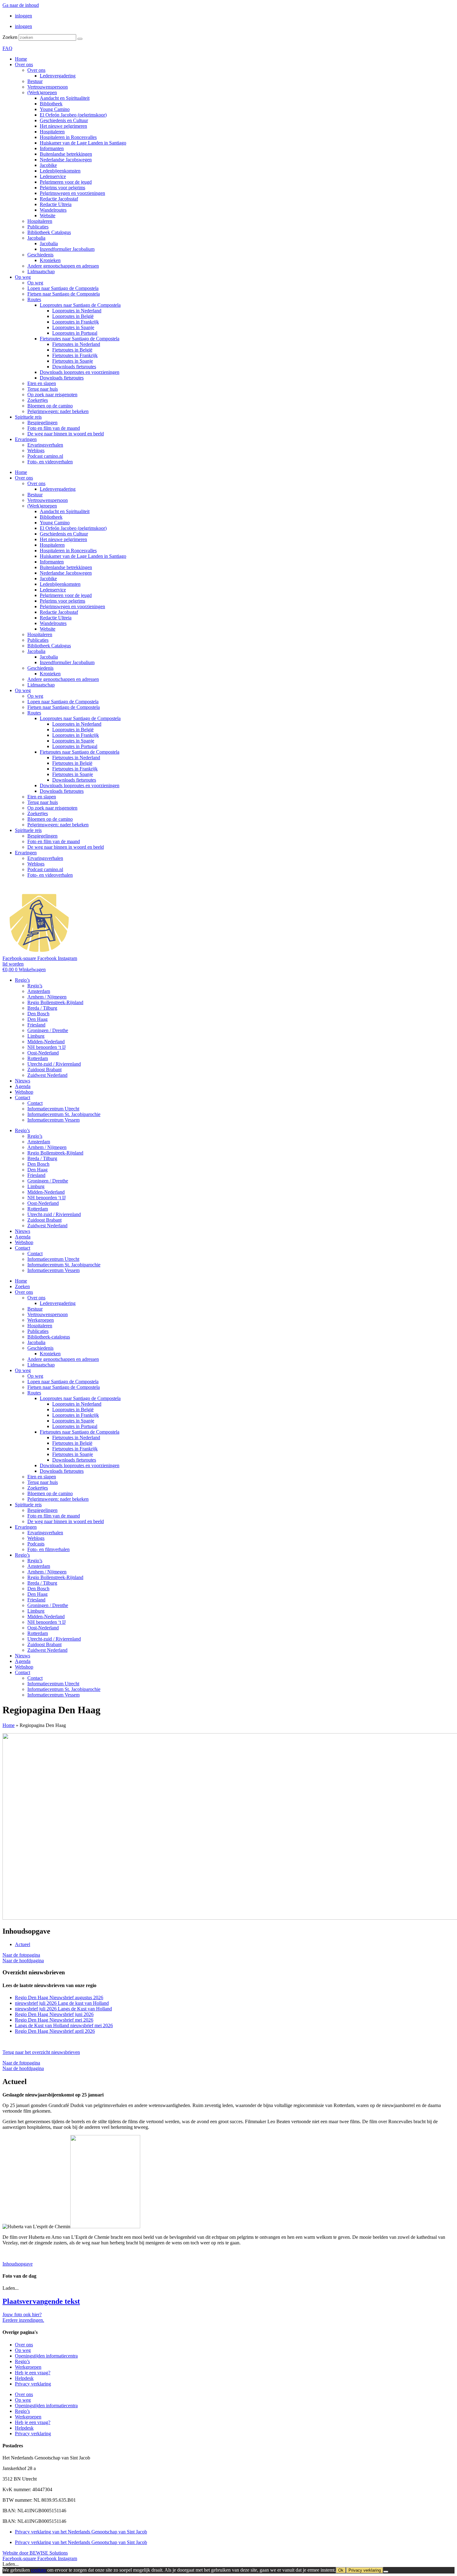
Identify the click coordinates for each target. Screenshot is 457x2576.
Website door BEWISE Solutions (35, 2553)
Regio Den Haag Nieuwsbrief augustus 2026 (59, 1997)
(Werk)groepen (42, 92)
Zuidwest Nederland (47, 1075)
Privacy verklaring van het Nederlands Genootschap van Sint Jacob (81, 2532)
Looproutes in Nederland (77, 311)
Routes (34, 299)
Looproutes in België (73, 316)
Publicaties (38, 227)
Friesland (36, 1025)
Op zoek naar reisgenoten (52, 395)
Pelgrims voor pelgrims (62, 188)
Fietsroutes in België (72, 350)
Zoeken (10, 37)
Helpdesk (24, 2378)
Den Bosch (38, 1014)
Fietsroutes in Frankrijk (75, 355)
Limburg (36, 1036)
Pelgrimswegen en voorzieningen (72, 193)
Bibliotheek (51, 104)
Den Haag (37, 1019)
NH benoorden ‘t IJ (46, 1047)
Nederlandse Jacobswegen (66, 160)
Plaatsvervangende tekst (41, 2301)
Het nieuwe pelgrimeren (63, 126)
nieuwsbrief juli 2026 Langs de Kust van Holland (63, 2009)
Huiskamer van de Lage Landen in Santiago (83, 143)
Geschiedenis (40, 255)
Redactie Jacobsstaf (59, 199)
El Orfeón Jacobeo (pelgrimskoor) (73, 115)
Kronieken (50, 260)
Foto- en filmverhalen (48, 1549)
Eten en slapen (42, 383)
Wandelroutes (53, 210)
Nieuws (23, 1081)
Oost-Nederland (43, 1053)
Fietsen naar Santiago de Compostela (64, 294)
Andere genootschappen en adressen (63, 266)
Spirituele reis (28, 417)
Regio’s (22, 980)
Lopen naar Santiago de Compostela (63, 288)
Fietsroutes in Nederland (76, 344)
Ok (341, 2570)
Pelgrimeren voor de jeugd (66, 182)
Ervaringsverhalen (45, 445)
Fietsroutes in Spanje (73, 361)
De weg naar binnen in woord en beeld (66, 434)
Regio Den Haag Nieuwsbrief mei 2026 (54, 2020)
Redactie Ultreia (56, 204)
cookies (39, 2570)
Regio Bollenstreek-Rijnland (55, 1002)
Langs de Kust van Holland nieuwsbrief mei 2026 (64, 2025)
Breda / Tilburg (42, 1008)
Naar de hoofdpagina (23, 1961)
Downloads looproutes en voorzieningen (80, 372)
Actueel (23, 1944)
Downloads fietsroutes (74, 367)
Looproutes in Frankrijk (76, 322)
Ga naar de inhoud (21, 5)
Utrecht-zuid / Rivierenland (54, 1064)
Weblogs (36, 450)
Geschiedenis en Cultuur (64, 120)
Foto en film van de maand (54, 428)
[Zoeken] (80, 39)
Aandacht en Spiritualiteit (65, 98)
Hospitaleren (52, 132)
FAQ (7, 48)
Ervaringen (26, 439)
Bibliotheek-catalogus (49, 1337)
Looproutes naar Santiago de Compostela (80, 305)
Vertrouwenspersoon (48, 87)
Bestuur (35, 81)
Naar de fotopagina (21, 1955)
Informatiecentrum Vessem (53, 1120)
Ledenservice (53, 176)
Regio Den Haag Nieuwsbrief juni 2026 (54, 2014)
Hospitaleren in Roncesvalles (68, 137)
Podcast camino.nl (45, 456)
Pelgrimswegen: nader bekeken (58, 411)
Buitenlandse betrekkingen (66, 154)
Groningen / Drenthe (48, 1030)
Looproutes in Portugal (75, 333)
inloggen (23, 16)
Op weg (23, 277)
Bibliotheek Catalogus (49, 232)
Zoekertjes (38, 400)
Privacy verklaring (33, 2384)
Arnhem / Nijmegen (47, 997)
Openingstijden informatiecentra (46, 2356)
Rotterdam (38, 1058)
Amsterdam (39, 991)
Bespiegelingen (42, 422)
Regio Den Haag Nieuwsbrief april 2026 (55, 2031)
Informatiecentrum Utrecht (53, 1109)
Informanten (52, 148)
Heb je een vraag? (33, 2373)
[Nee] (386, 2572)
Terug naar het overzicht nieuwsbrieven (41, 2052)
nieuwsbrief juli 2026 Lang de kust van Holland (62, 2003)
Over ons (24, 64)
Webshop (24, 1092)
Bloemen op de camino (50, 406)
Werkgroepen (41, 1320)
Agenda (23, 1086)
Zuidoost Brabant (44, 1070)
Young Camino (55, 109)
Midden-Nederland (46, 1042)
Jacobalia (36, 238)
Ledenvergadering (58, 76)
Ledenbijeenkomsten (60, 171)
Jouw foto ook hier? (22, 2314)
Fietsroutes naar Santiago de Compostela (80, 339)
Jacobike (48, 165)
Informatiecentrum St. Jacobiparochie (64, 1114)
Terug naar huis (43, 389)
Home (21, 59)
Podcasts (36, 1544)
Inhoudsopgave (18, 2264)
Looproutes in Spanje (73, 327)
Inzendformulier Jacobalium (67, 249)
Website (48, 216)
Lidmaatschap (41, 271)
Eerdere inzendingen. (23, 2320)
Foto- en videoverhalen (50, 462)
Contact (23, 1097)
